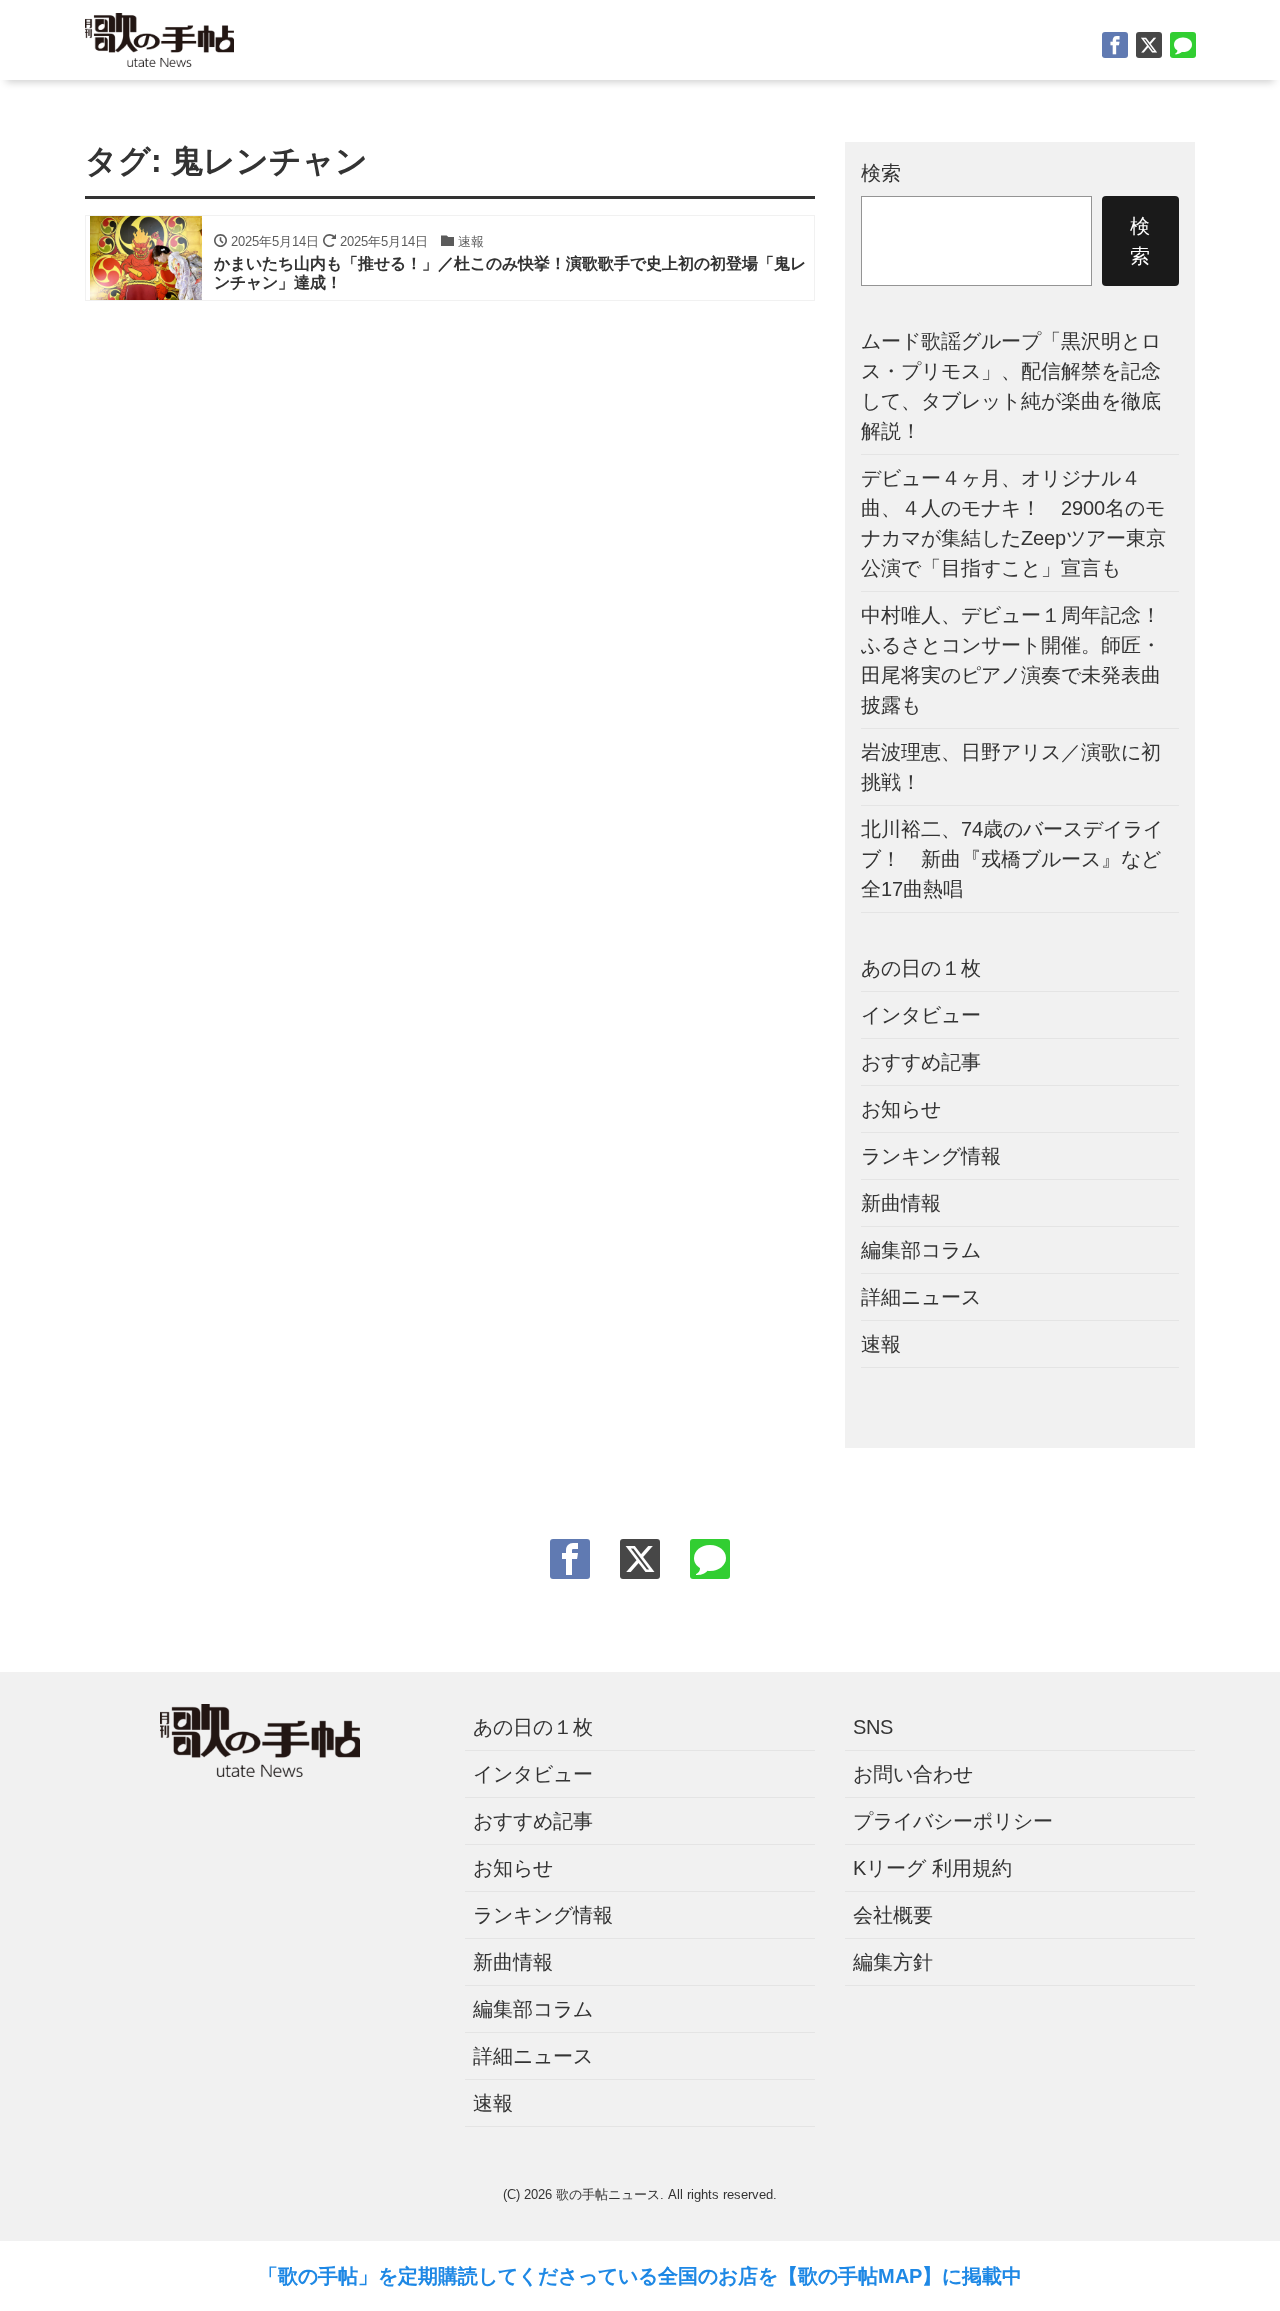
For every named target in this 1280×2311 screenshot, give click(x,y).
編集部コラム (921, 1250)
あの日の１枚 (921, 968)
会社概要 (893, 1915)
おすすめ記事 (921, 1062)
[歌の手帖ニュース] (159, 37)
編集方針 (893, 1962)
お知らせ (901, 1109)
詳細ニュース (921, 1297)
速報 (881, 1344)
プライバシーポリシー (953, 1821)
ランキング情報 (931, 1156)
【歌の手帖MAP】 (860, 2276)
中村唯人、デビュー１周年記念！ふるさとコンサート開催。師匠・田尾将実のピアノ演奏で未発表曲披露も (1011, 660)
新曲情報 (901, 1203)
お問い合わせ (913, 1774)
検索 (881, 173)
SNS (873, 1727)
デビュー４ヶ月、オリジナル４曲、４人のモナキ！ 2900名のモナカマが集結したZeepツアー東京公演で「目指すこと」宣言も (1013, 523)
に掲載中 (982, 2276)
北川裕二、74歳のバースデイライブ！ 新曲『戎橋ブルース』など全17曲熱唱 (1012, 859)
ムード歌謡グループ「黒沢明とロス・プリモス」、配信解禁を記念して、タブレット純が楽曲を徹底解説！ (1011, 386)
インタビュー (921, 1015)
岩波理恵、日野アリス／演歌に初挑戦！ (1011, 767)
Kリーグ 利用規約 (932, 1868)
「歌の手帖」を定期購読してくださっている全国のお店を (518, 2276)
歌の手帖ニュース (608, 2194)
